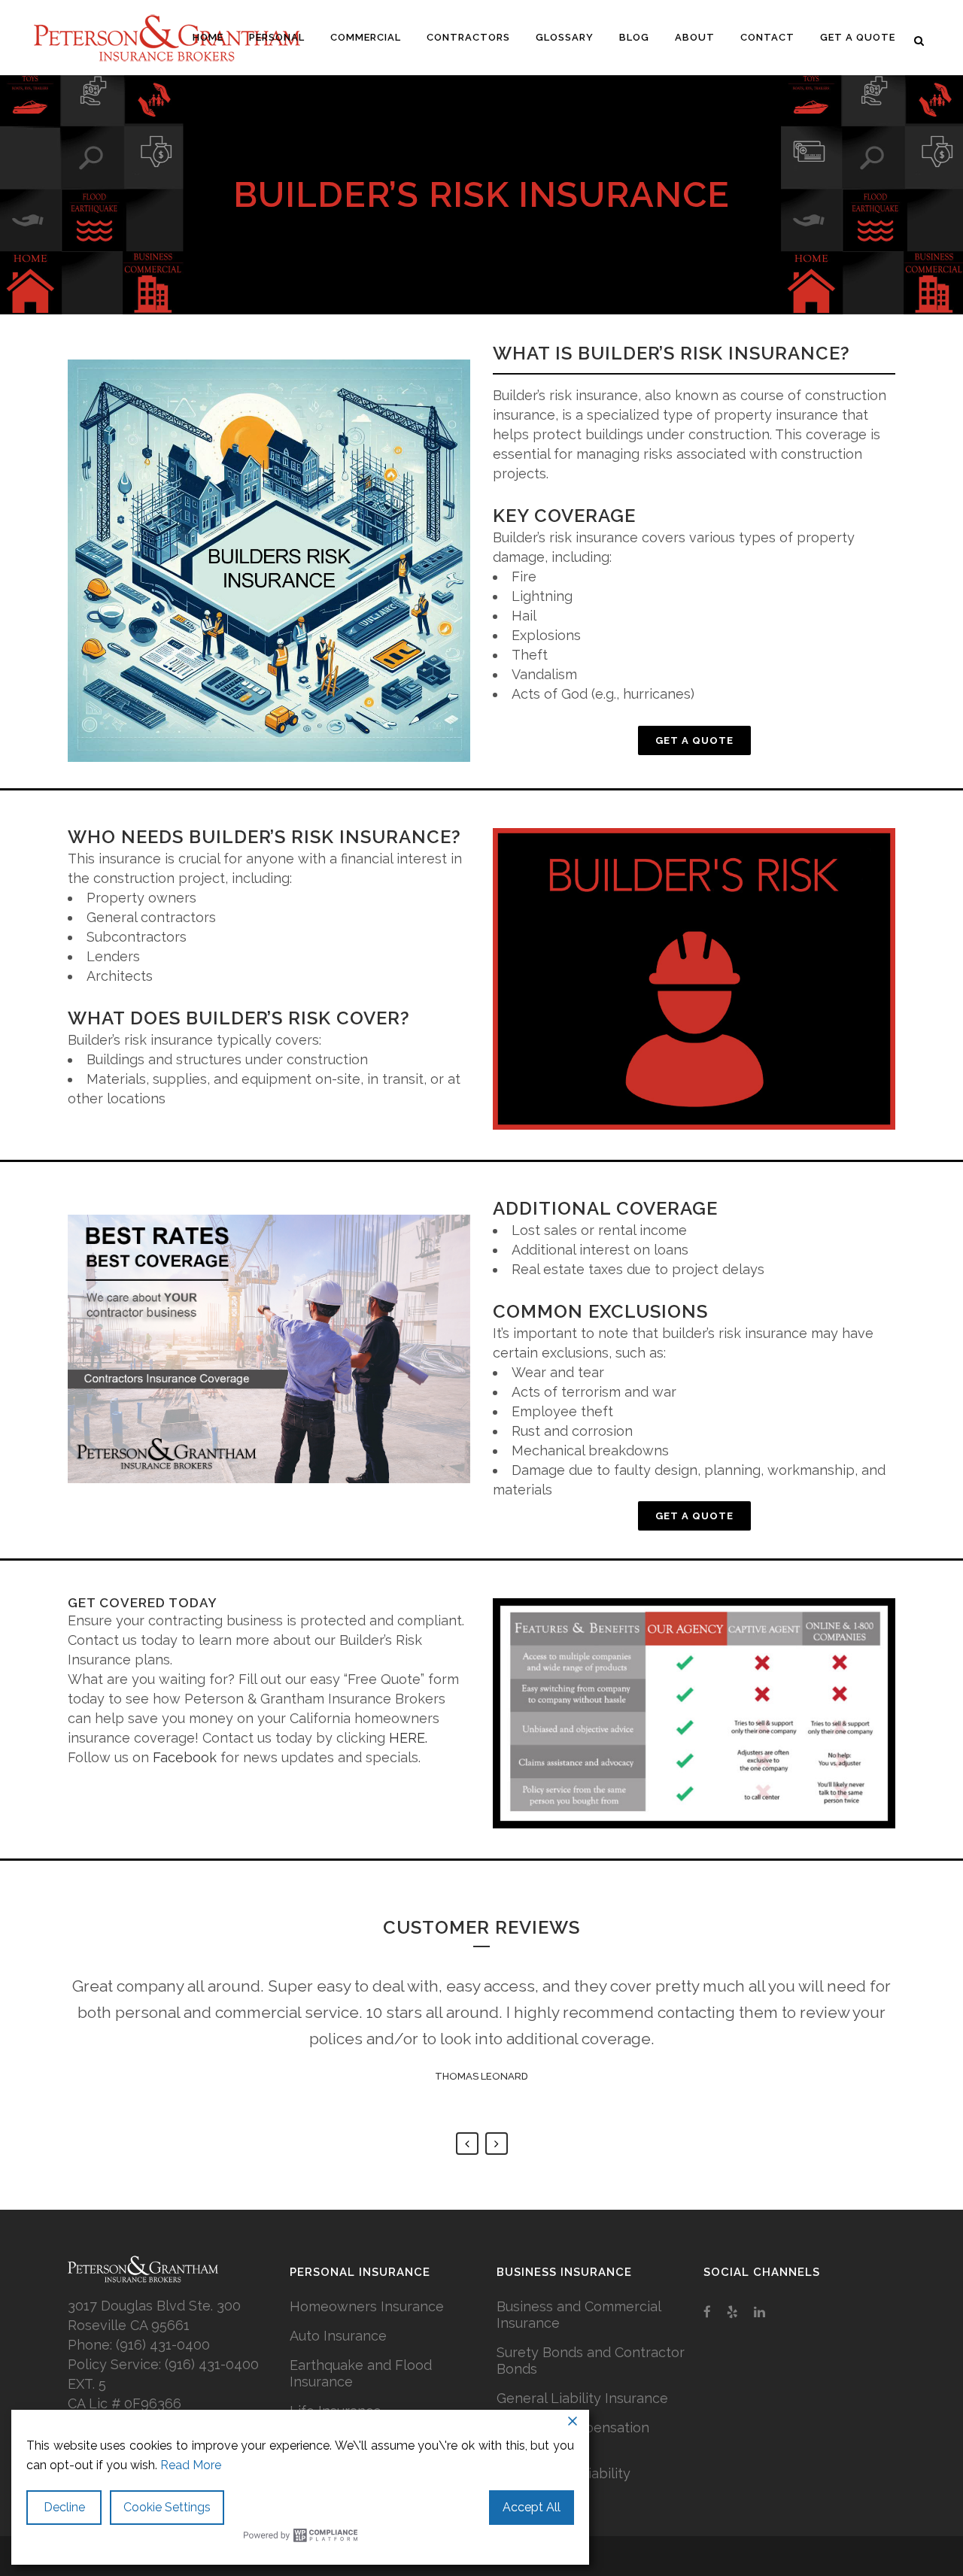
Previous (467, 2144)
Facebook (185, 1757)
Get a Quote (694, 740)
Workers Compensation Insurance (573, 2436)
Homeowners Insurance (367, 2306)
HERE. (408, 1738)
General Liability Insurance (582, 2398)
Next (497, 2144)
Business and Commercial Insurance (579, 2315)
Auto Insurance (338, 2336)
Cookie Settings (167, 2507)
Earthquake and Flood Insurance (361, 2373)
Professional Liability (564, 2473)
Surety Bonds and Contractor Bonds (591, 2361)
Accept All (532, 2507)
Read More (191, 2465)
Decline (64, 2507)
